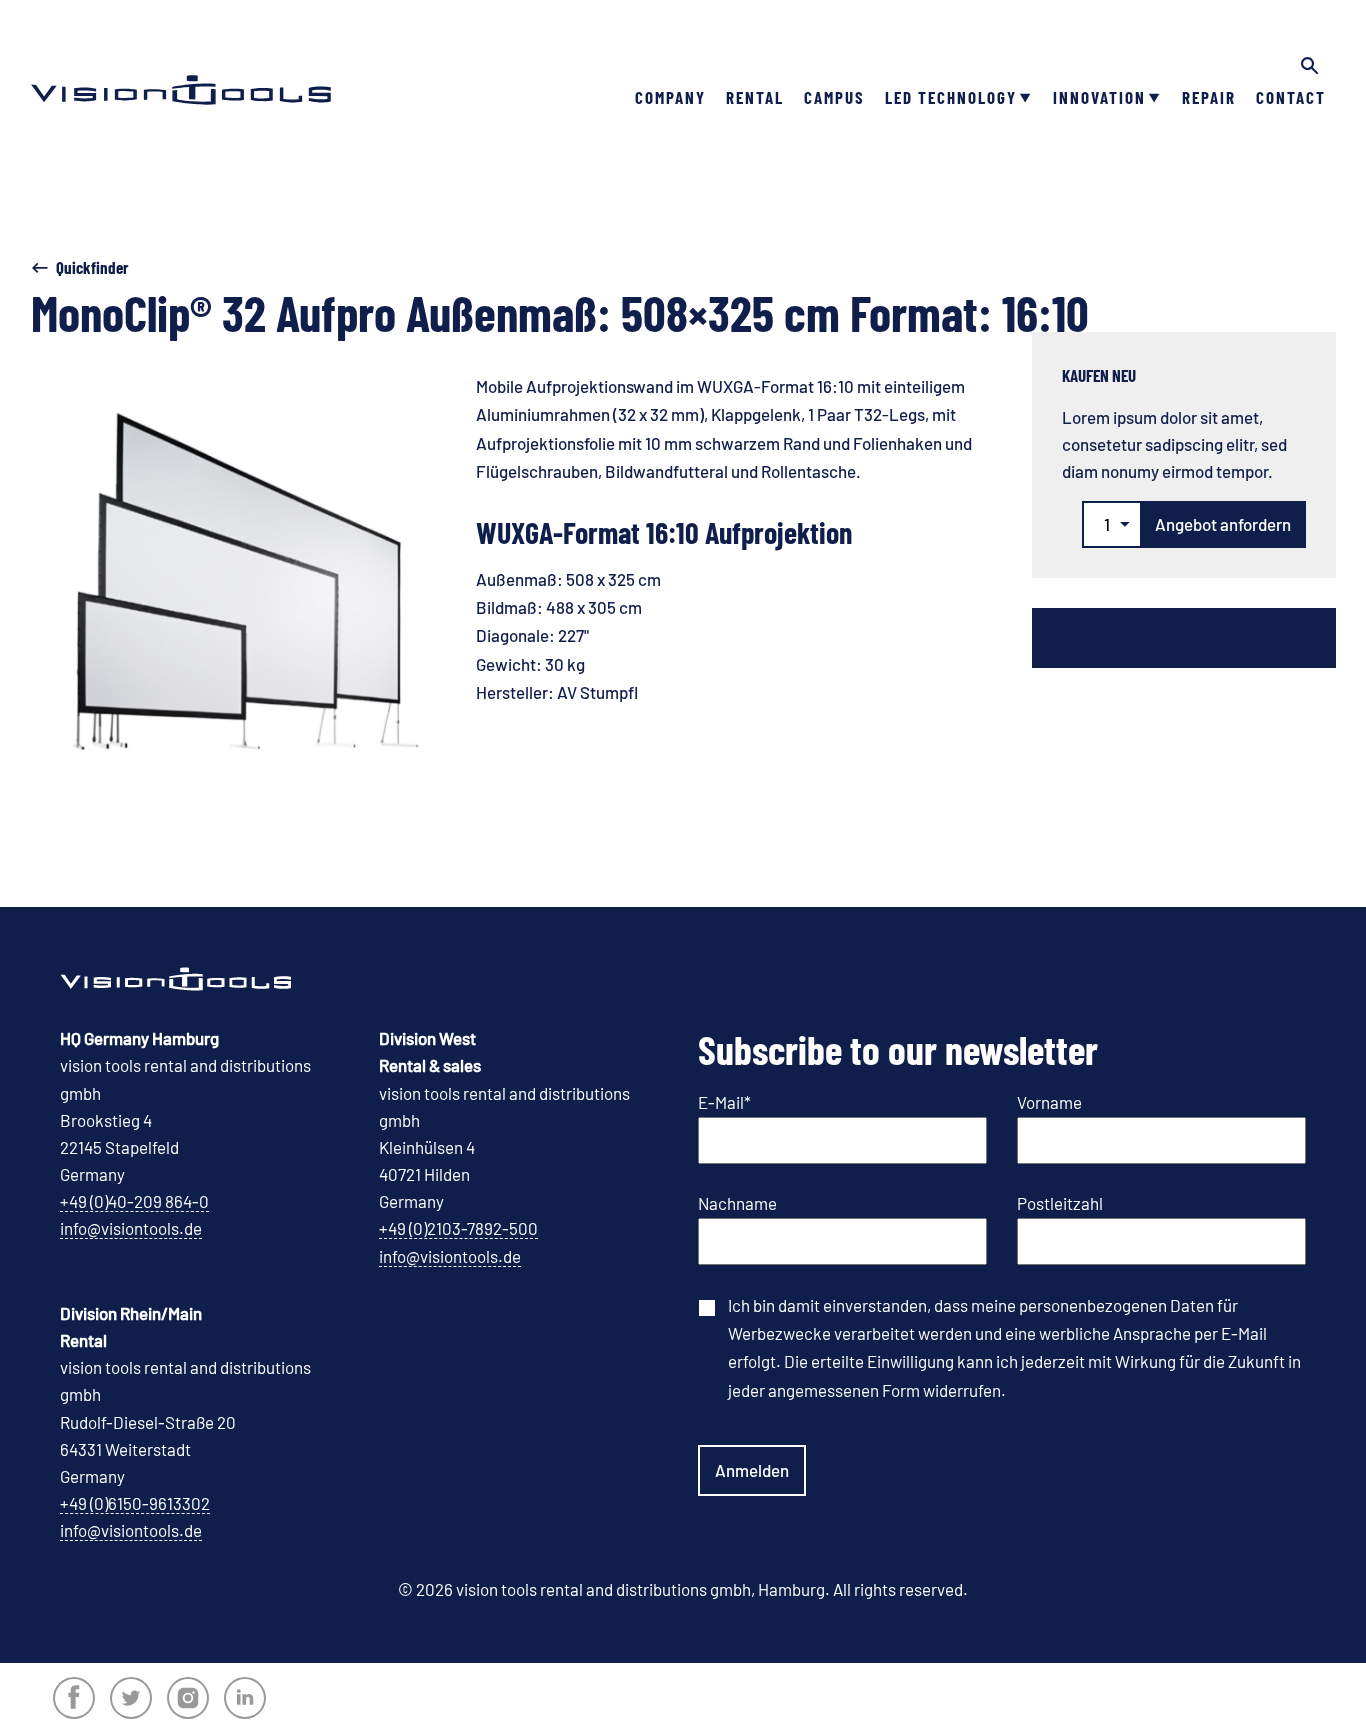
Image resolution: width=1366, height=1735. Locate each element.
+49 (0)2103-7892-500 (458, 1228)
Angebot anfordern (1223, 524)
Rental (755, 97)
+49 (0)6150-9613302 (135, 1503)
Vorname (1049, 1102)
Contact (1291, 97)
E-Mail (724, 1102)
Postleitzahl (1060, 1203)
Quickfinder (92, 267)
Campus (834, 97)
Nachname (737, 1203)
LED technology (951, 97)
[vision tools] (181, 60)
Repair (1209, 97)
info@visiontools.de (131, 1228)
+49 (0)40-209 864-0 (134, 1201)
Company (670, 97)
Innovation (1099, 97)
